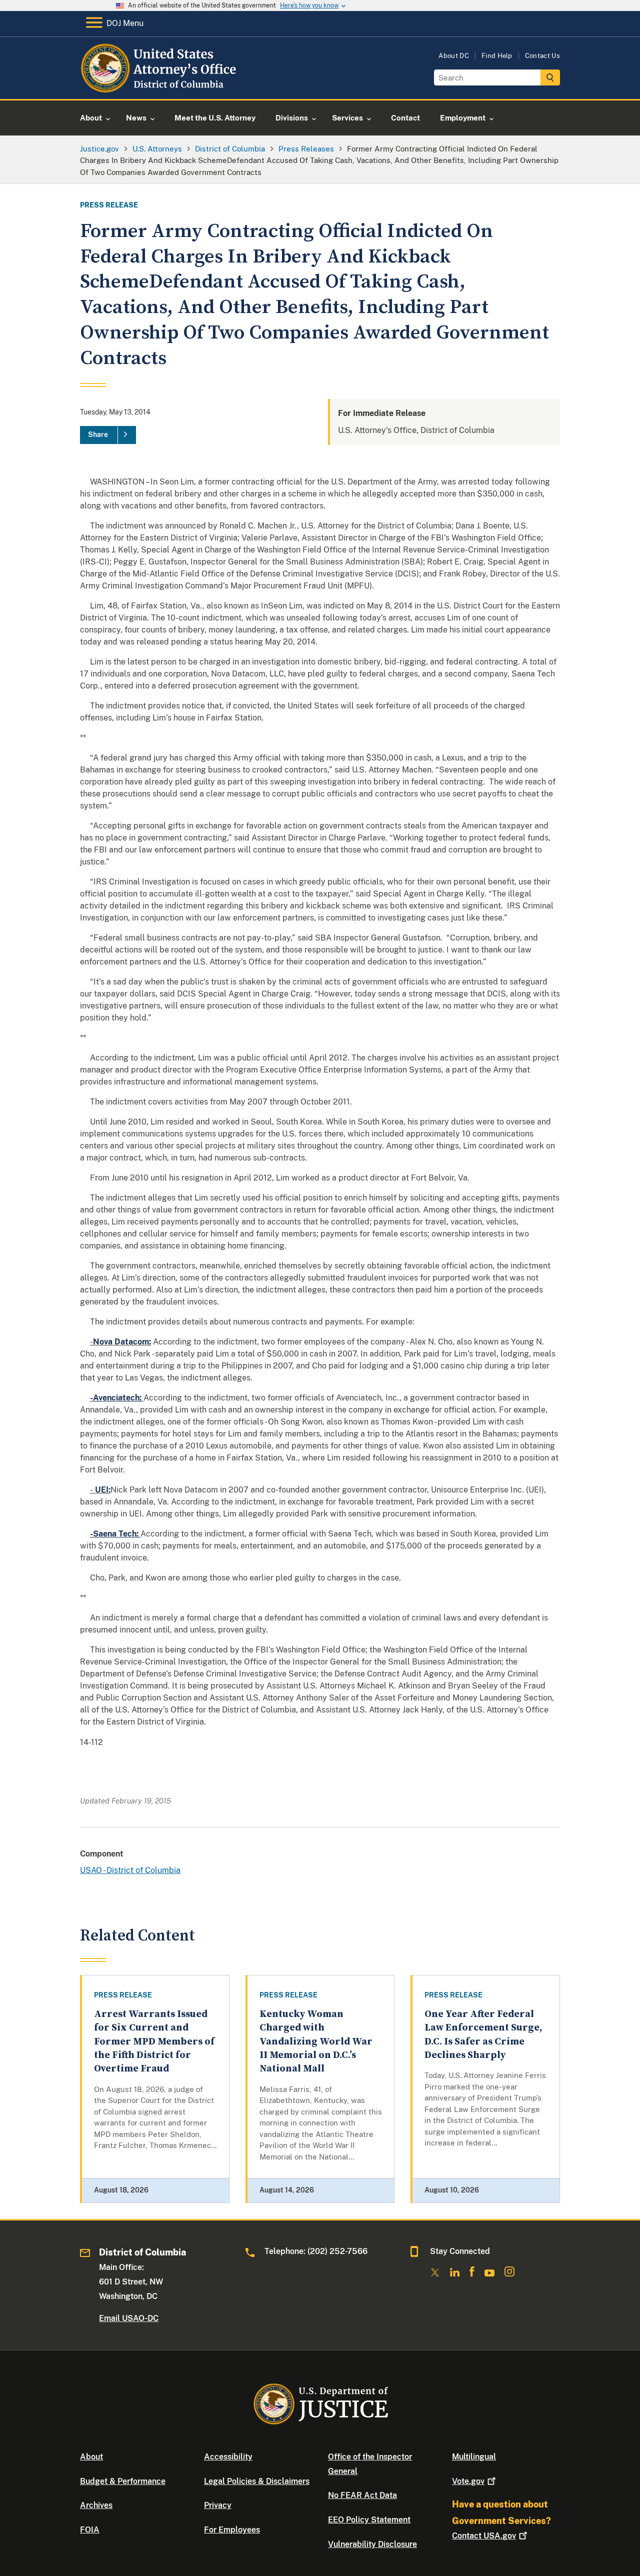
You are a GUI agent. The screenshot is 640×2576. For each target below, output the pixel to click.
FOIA (90, 2530)
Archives (96, 2505)
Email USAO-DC (129, 2318)
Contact (484, 2536)
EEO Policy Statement (369, 2520)
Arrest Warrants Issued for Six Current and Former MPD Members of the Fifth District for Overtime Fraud (154, 2041)
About (91, 2457)
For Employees (232, 2530)
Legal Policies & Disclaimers (257, 2481)
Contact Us (542, 56)
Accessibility (228, 2457)
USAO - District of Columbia (130, 1870)
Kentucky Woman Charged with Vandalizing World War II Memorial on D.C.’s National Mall (316, 2041)
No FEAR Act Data (362, 2495)
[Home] (160, 87)
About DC (454, 56)
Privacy (218, 2505)
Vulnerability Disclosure (372, 2544)
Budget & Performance (123, 2481)
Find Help (497, 56)
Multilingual (474, 2457)
